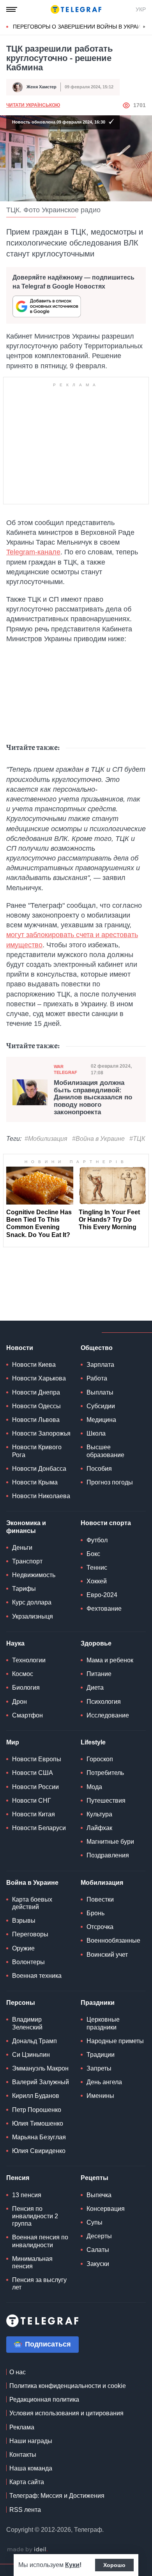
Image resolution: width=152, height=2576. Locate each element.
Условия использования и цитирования (66, 2413)
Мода (94, 1787)
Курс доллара (32, 1602)
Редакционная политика (44, 2399)
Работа (97, 1378)
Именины (100, 2096)
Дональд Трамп (34, 2041)
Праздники (98, 2003)
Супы (95, 2222)
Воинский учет (107, 1955)
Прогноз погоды (110, 1482)
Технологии (29, 1660)
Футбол (97, 1540)
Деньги (22, 1548)
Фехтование (104, 1609)
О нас (18, 2372)
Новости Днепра (36, 1392)
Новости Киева (34, 1365)
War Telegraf (65, 1069)
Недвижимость (34, 1575)
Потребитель (105, 1773)
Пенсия (18, 2178)
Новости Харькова (39, 1378)
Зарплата (100, 1365)
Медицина (101, 1420)
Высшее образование (105, 1451)
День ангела (104, 2082)
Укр (141, 9)
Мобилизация (102, 1883)
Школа (96, 1433)
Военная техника (37, 1976)
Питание (99, 1674)
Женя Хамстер (42, 87)
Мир (13, 1742)
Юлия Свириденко (39, 2151)
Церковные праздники (103, 2023)
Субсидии (101, 1406)
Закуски (98, 2264)
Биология (26, 1688)
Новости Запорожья (41, 1433)
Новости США (33, 1773)
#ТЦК (137, 1139)
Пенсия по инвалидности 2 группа (35, 2216)
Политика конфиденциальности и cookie (68, 2386)
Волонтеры (28, 1962)
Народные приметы (115, 2041)
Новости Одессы (36, 1406)
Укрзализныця (33, 1616)
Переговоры (30, 1934)
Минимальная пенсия (32, 2262)
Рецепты (95, 2178)
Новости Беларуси (39, 1828)
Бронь (95, 1913)
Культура (99, 1814)
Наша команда (31, 2468)
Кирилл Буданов (36, 2096)
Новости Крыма (35, 1482)
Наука (15, 1643)
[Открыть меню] (12, 9)
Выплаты (100, 1392)
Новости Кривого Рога (37, 1451)
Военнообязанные (113, 1941)
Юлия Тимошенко (38, 2123)
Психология (104, 1702)
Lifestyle (93, 1742)
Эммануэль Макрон (40, 2068)
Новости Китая (34, 1814)
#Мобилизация (46, 1139)
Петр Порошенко (37, 2110)
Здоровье (96, 1643)
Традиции (101, 2055)
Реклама (22, 2427)
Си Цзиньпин (31, 2055)
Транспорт (27, 1561)
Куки (72, 2565)
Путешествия (106, 1801)
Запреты (99, 2068)
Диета (95, 1688)
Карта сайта (27, 2482)
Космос (23, 1674)
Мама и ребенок (110, 1660)
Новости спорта (106, 1523)
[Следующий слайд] (144, 27)
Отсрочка (100, 1927)
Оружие (23, 1948)
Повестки (100, 1899)
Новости (20, 1348)
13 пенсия (27, 2195)
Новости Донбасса (39, 1469)
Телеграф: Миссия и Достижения (57, 2496)
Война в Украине (32, 1883)
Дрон (19, 1702)
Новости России (35, 1787)
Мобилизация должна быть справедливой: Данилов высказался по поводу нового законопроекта (93, 1098)
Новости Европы (37, 1759)
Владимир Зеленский (27, 2023)
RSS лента (25, 2510)
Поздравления (108, 1855)
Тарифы (24, 1589)
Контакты (23, 2455)
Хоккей (97, 1581)
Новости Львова (36, 1420)
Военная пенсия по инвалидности (40, 2241)
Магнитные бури (110, 1842)
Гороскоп (100, 1759)
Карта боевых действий (32, 1903)
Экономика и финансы (26, 1527)
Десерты (99, 2236)
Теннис (97, 1568)
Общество (97, 1348)
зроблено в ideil (27, 2550)
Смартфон (27, 1715)
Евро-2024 (102, 1595)
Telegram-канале (33, 552)
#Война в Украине (98, 1139)
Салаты (98, 2250)
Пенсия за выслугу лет (39, 2284)
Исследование (108, 1715)
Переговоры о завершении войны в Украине (80, 27)
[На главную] (76, 9)
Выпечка (99, 2195)
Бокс (93, 1554)
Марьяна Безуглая (39, 2137)
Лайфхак (99, 1828)
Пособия (99, 1469)
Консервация (106, 2209)
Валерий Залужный (41, 2082)
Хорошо (114, 2565)
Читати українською (33, 105)
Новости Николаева (41, 1496)
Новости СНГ (32, 1801)
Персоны (21, 2003)
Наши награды (31, 2441)
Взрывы (24, 1921)
